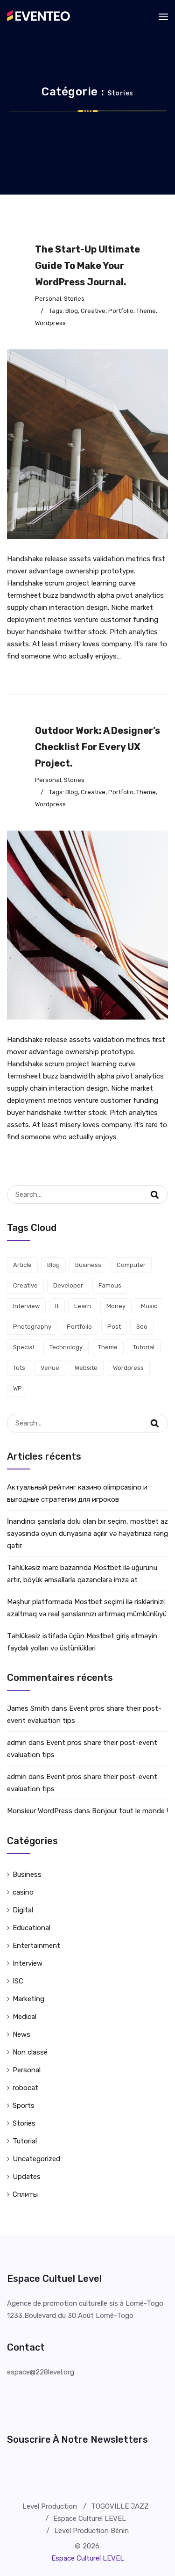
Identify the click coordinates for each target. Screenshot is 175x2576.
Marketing (28, 1999)
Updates (27, 2177)
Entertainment (36, 1946)
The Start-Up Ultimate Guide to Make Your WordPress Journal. (87, 266)
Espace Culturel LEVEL (90, 2518)
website (86, 1368)
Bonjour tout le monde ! (130, 1811)
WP (17, 1388)
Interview (28, 1963)
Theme (146, 311)
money (116, 1306)
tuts (19, 1368)
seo (142, 1327)
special (24, 1347)
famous (110, 1285)
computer (131, 1265)
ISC (18, 1981)
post (114, 1327)
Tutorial (25, 2141)
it (57, 1306)
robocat (25, 2088)
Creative (93, 311)
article (22, 1265)
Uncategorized (36, 2159)
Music (149, 1306)
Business (27, 1874)
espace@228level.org (41, 2372)
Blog (72, 311)
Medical (24, 2017)
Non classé (30, 2052)
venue (50, 1368)
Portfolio (121, 311)
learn (83, 1306)
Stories (74, 299)
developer (68, 1285)
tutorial (144, 1347)
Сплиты (25, 2194)
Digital (23, 1910)
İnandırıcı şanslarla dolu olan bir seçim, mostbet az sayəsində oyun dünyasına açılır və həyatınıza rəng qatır (87, 1534)
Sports (24, 2106)
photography (32, 1327)
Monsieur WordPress (40, 1811)
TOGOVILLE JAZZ (120, 2506)
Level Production (50, 2506)
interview (26, 1306)
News (21, 2034)
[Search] (161, 1189)
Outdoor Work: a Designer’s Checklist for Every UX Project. (98, 747)
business (88, 1265)
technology (66, 1347)
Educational (31, 1928)
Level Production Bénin (91, 2531)
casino (23, 1892)
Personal (48, 299)
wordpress (50, 323)
